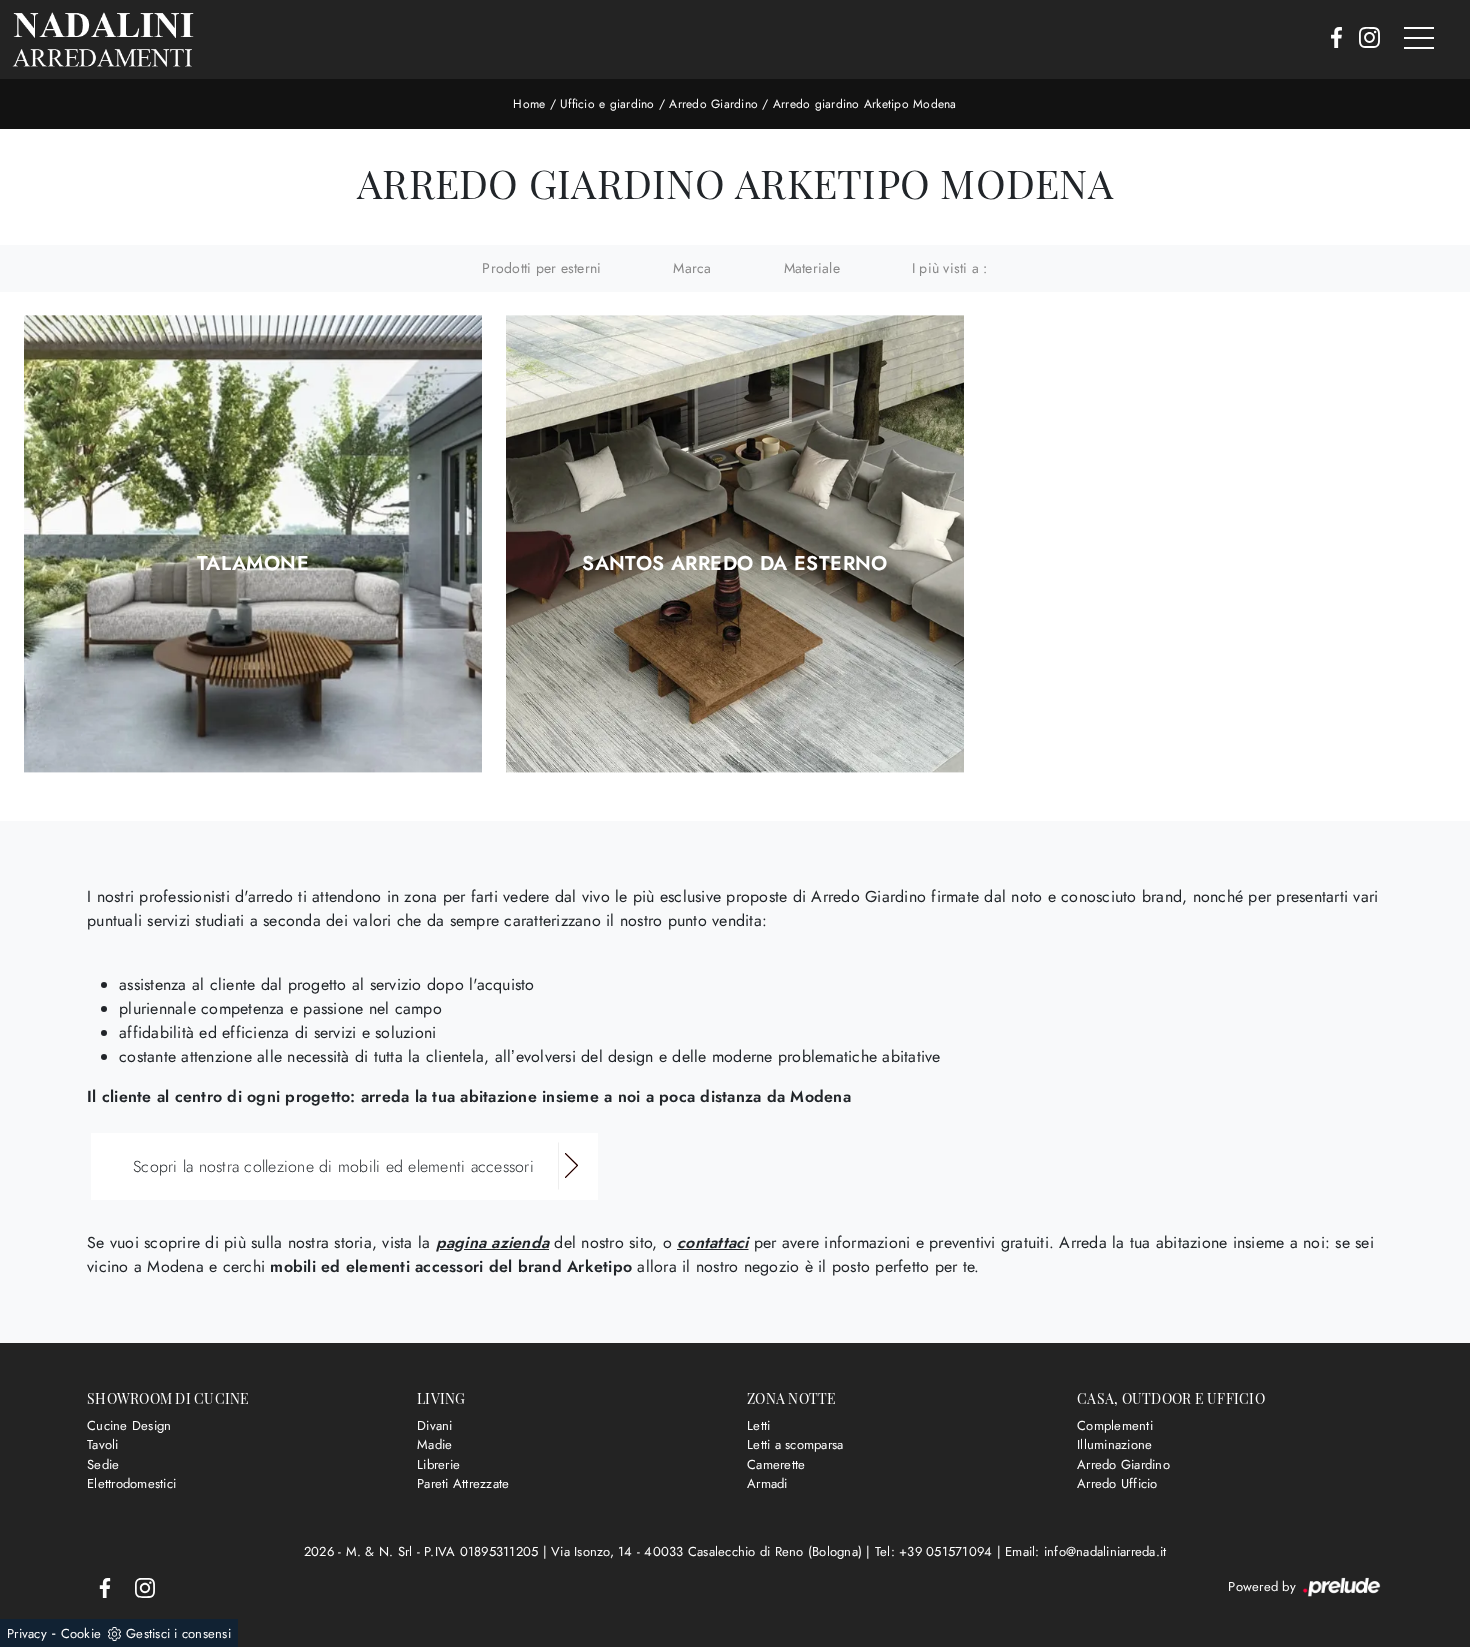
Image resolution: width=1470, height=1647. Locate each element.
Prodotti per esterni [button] (541, 268)
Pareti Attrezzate (463, 1483)
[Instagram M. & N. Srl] (1363, 39)
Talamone (253, 564)
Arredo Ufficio (1117, 1483)
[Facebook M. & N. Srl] (1330, 39)
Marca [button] (692, 268)
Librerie (438, 1464)
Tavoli (103, 1444)
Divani (435, 1425)
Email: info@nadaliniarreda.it (1085, 1551)
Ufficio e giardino (607, 104)
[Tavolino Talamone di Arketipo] (253, 544)
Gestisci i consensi (178, 1633)
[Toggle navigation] (1419, 39)
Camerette (776, 1464)
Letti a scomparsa (795, 1444)
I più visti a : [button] (950, 268)
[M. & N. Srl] (103, 39)
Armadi (767, 1483)
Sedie (103, 1464)
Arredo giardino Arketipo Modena (865, 104)
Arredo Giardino (713, 104)
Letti (758, 1425)
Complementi (1115, 1425)
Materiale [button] (812, 268)
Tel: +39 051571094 (936, 1551)
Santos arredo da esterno (735, 564)
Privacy (27, 1633)
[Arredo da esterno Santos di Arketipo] (735, 544)
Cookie (81, 1633)
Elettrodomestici (131, 1483)
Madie (434, 1444)
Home (529, 104)
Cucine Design (129, 1425)
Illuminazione (1114, 1444)
